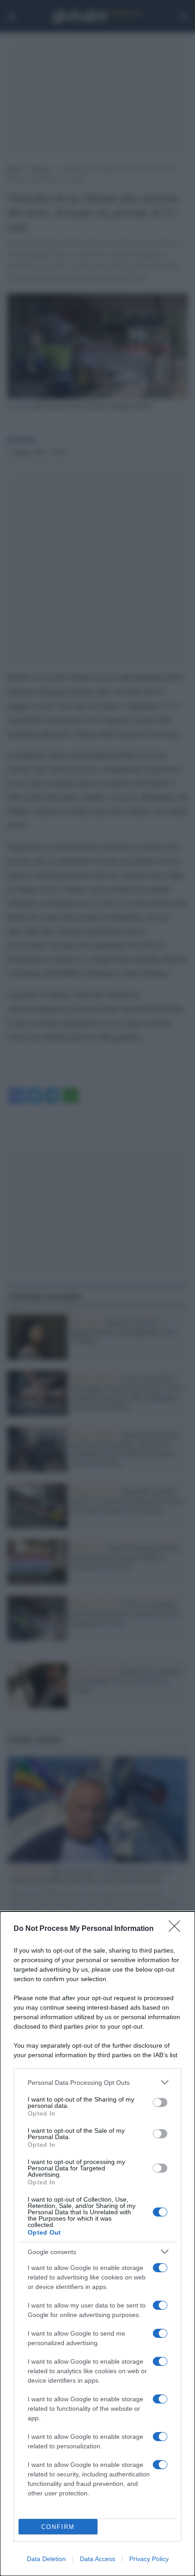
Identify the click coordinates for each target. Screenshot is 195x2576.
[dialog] (97, 2244)
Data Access (97, 2559)
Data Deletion (46, 2559)
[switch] (160, 2102)
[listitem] (97, 2082)
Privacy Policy (149, 2559)
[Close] (177, 1929)
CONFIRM (58, 2527)
